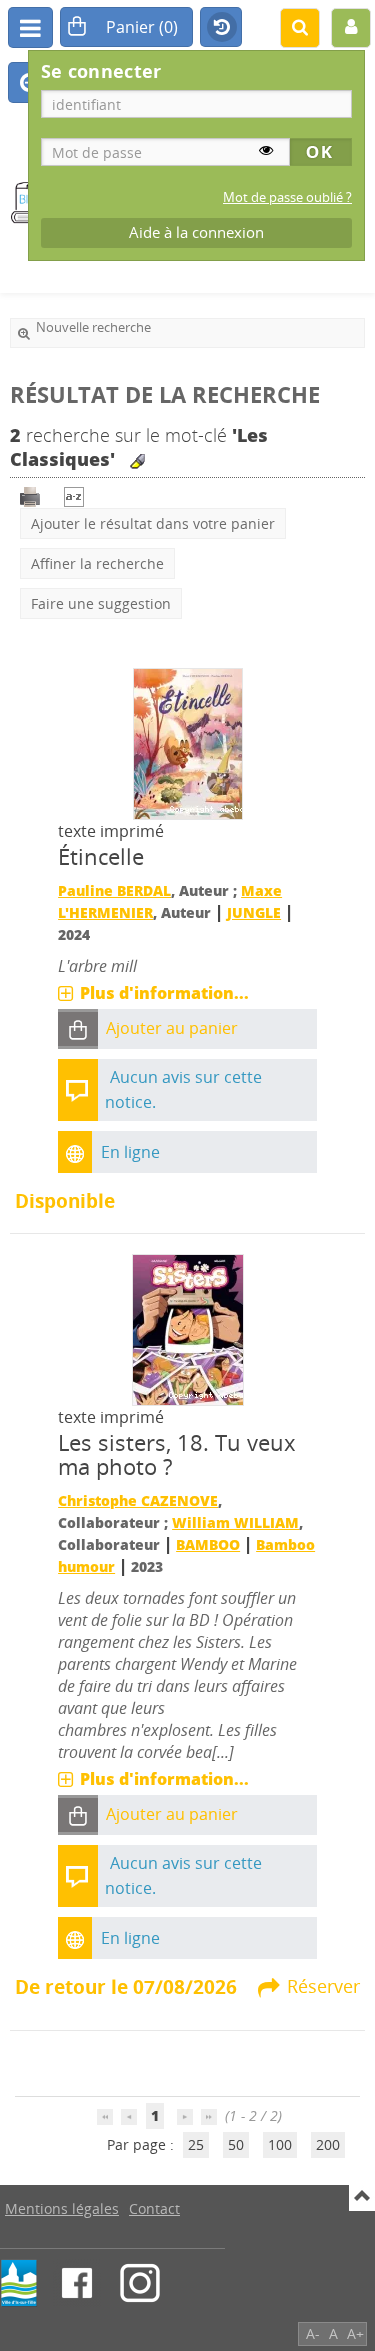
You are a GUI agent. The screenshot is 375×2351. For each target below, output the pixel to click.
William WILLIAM (235, 1522)
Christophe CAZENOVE (138, 1500)
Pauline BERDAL (114, 890)
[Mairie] (19, 2283)
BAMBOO (208, 1544)
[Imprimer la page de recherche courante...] (30, 495)
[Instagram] (140, 2283)
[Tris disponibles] (74, 495)
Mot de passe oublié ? (287, 197)
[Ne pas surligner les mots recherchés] (137, 461)
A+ (355, 2333)
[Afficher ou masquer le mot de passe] (266, 150)
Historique (221, 28)
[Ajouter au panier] (78, 1029)
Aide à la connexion (196, 232)
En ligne (130, 1152)
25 (196, 2144)
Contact (154, 2208)
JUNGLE (254, 912)
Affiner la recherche (97, 563)
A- (313, 2333)
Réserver (323, 1986)
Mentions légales (62, 2208)
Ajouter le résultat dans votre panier (153, 523)
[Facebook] (77, 2283)
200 (328, 2144)
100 (280, 2144)
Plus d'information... (164, 993)
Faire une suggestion (101, 603)
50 (236, 2144)
